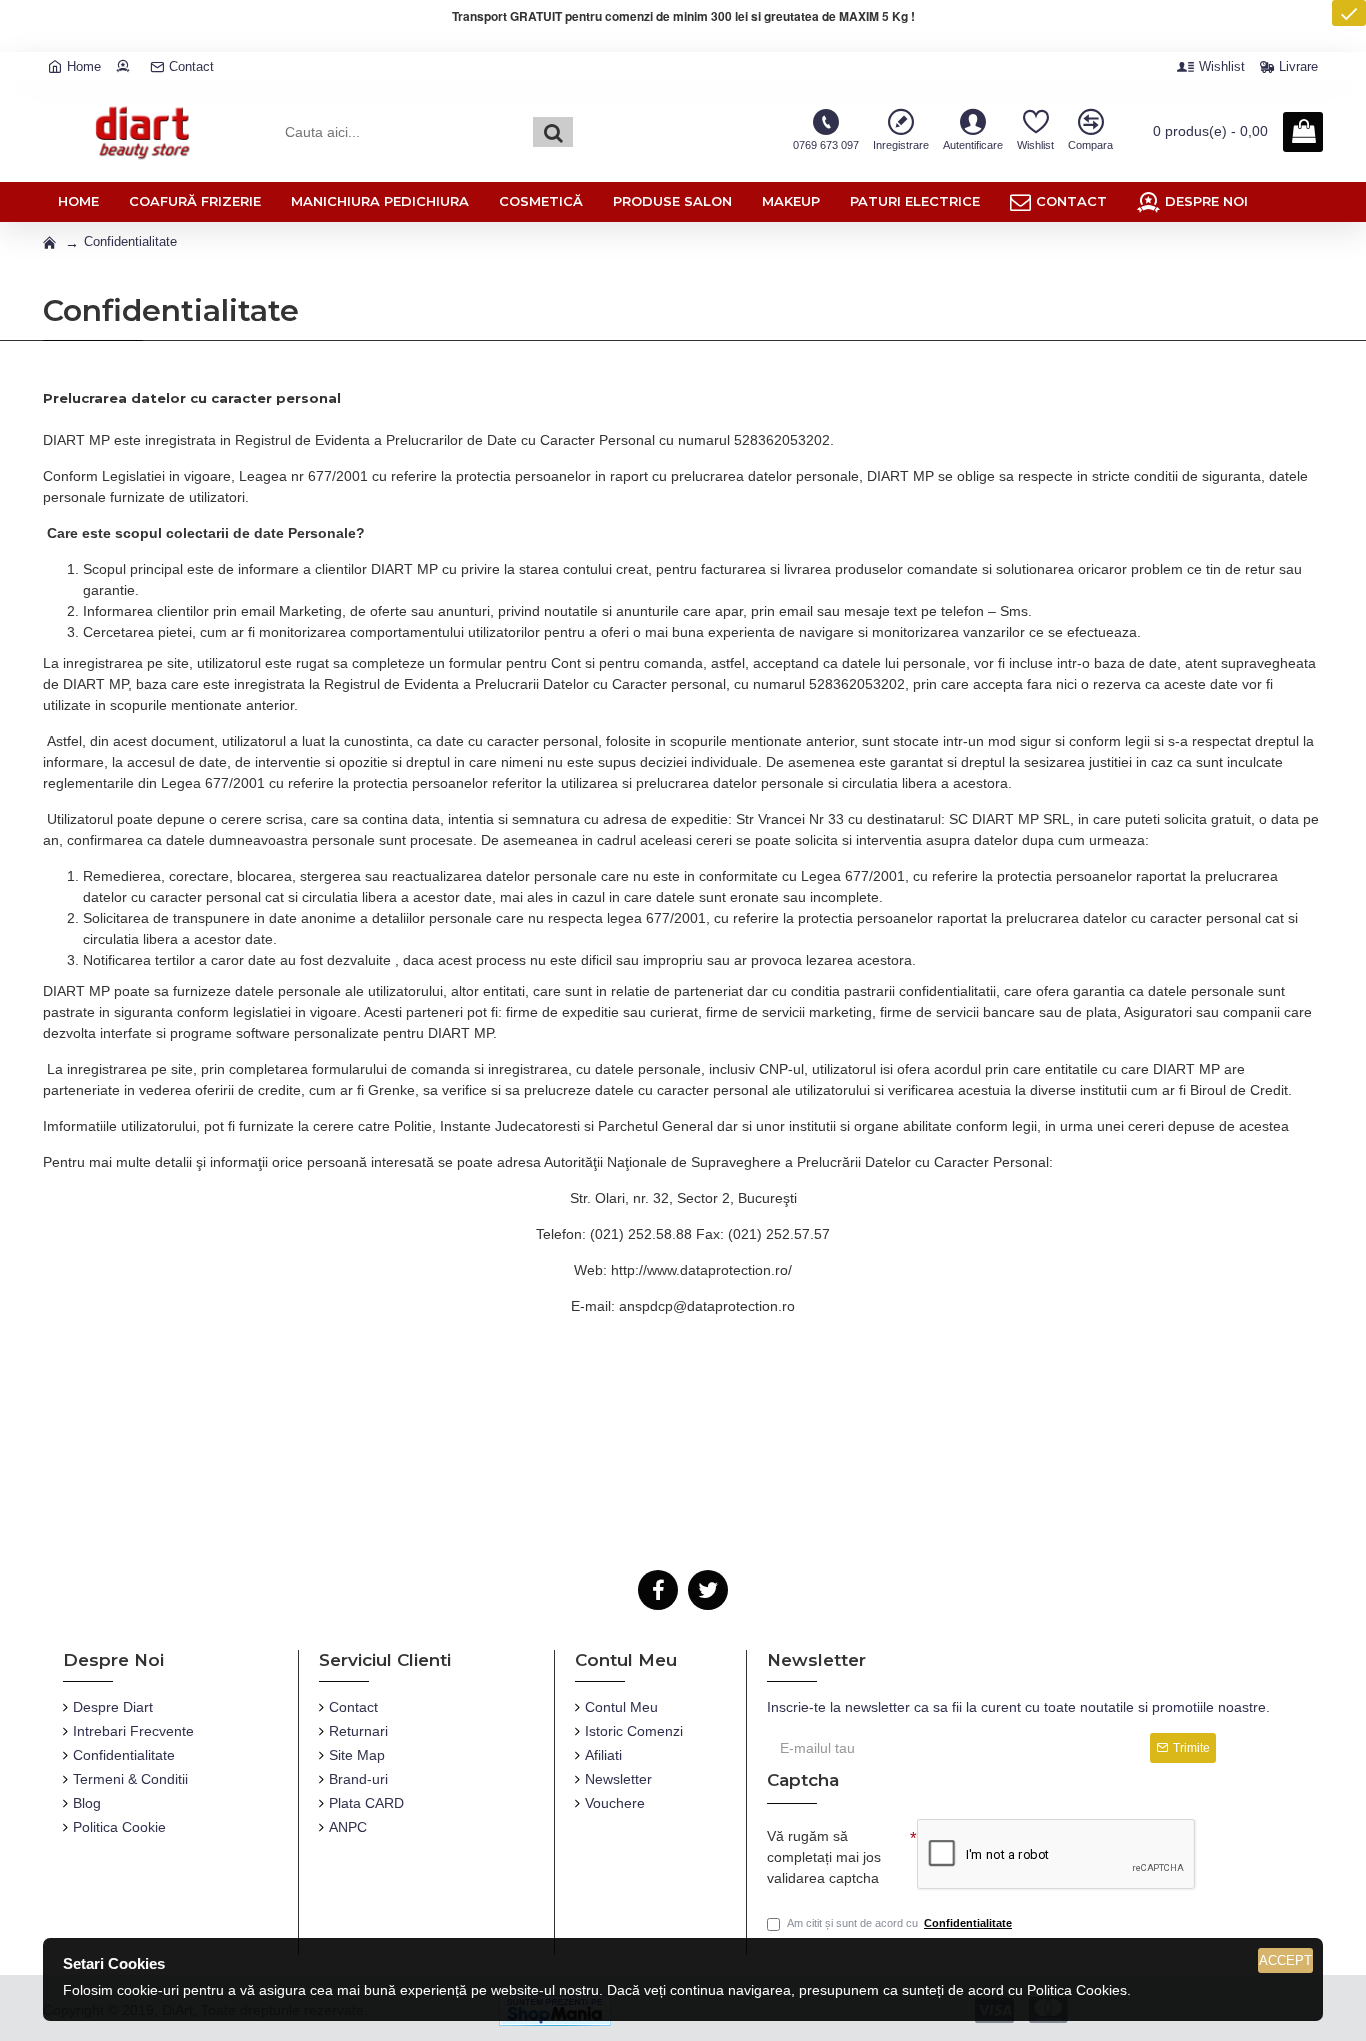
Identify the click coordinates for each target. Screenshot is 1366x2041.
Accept (1285, 1960)
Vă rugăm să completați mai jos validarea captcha (824, 1857)
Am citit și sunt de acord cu (899, 1923)
